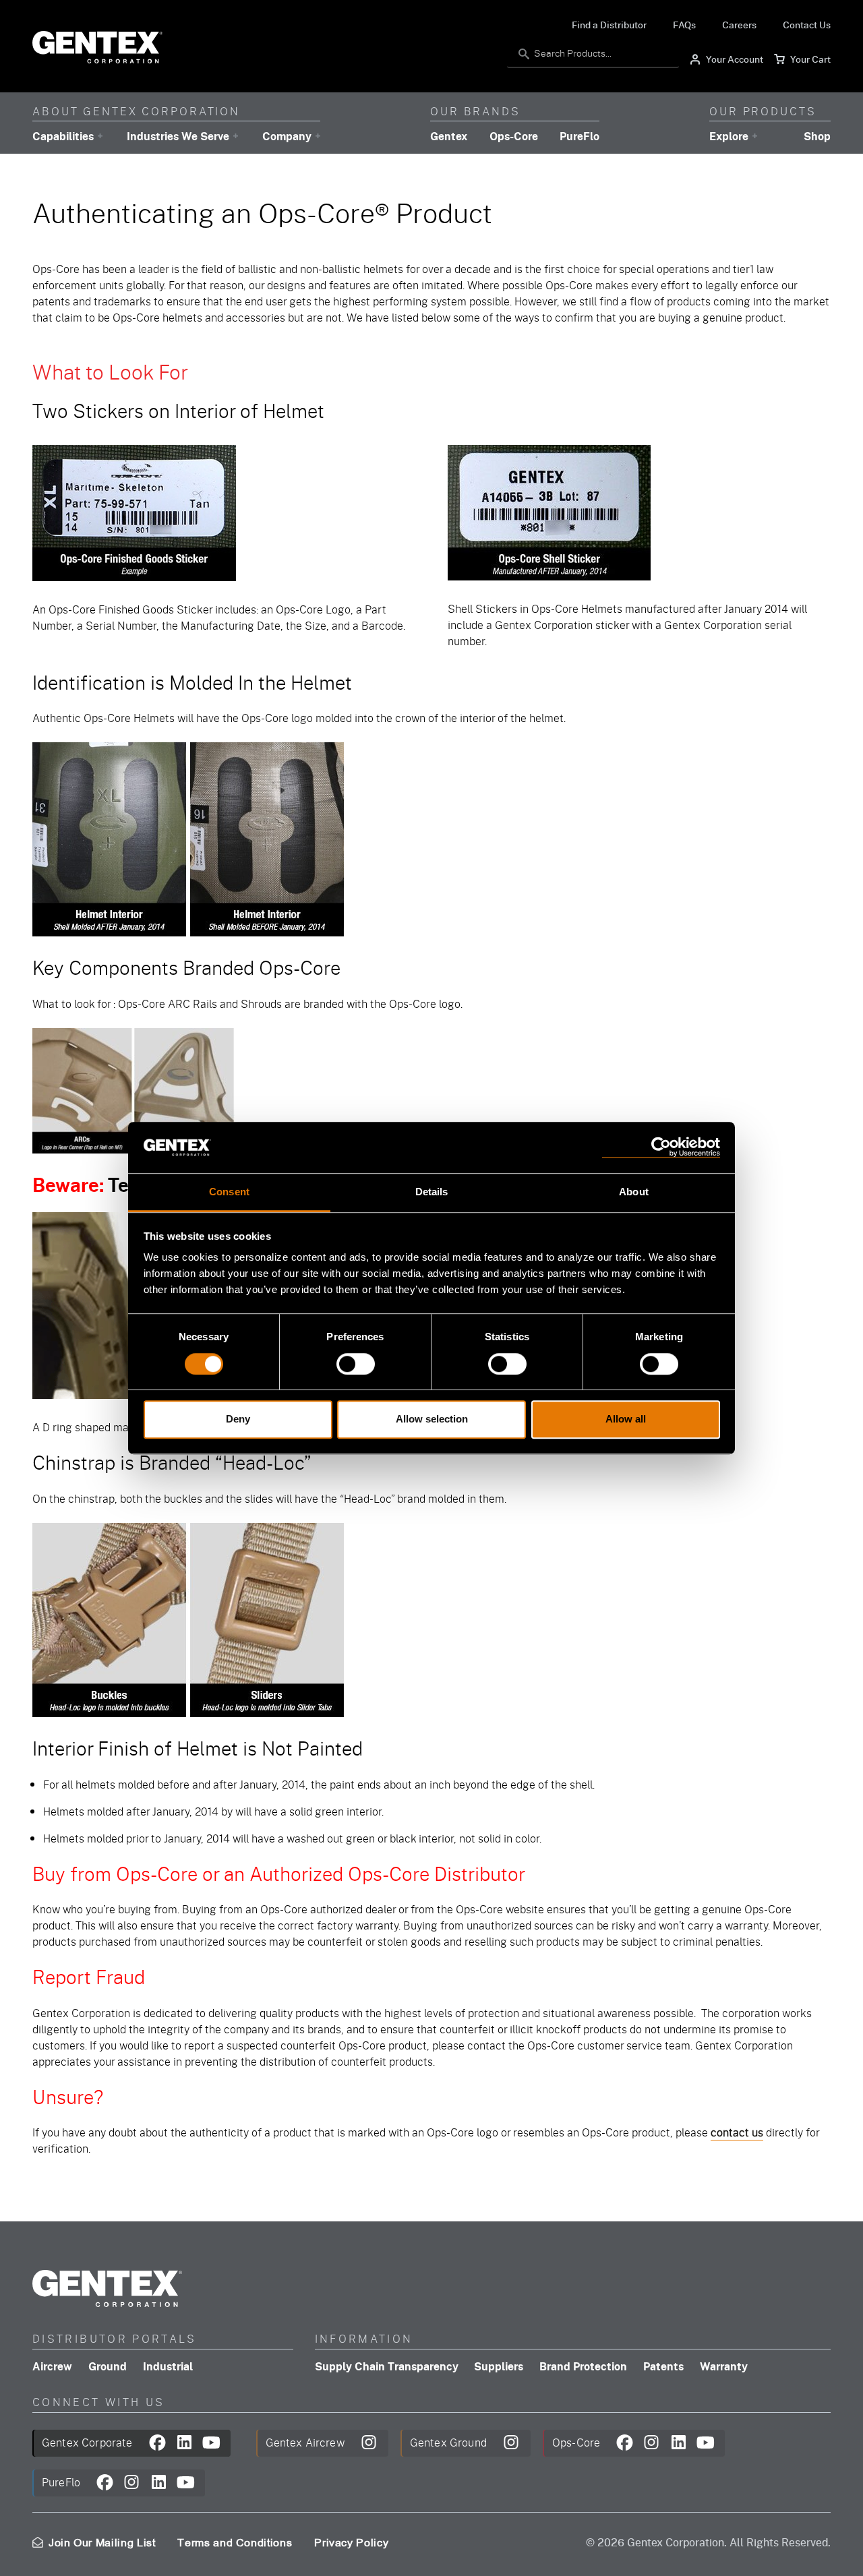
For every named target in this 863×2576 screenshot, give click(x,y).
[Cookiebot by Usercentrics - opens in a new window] (661, 1148)
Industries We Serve (178, 136)
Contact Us (807, 24)
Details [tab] (432, 1192)
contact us (737, 2132)
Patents (663, 2366)
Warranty (724, 2366)
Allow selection (432, 1419)
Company (287, 136)
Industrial (168, 2366)
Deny (238, 1419)
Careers (739, 24)
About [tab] (634, 1192)
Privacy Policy (351, 2543)
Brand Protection (583, 2366)
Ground (108, 2366)
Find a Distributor (609, 24)
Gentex (449, 136)
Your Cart (802, 60)
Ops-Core (514, 136)
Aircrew (52, 2366)
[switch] (356, 1364)
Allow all (626, 1419)
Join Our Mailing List (102, 2544)
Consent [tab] (229, 1192)
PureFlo (579, 136)
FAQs (684, 24)
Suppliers (499, 2366)
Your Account (726, 60)
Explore (729, 136)
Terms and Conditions (235, 2543)
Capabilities (63, 136)
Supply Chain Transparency (387, 2366)
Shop (817, 136)
